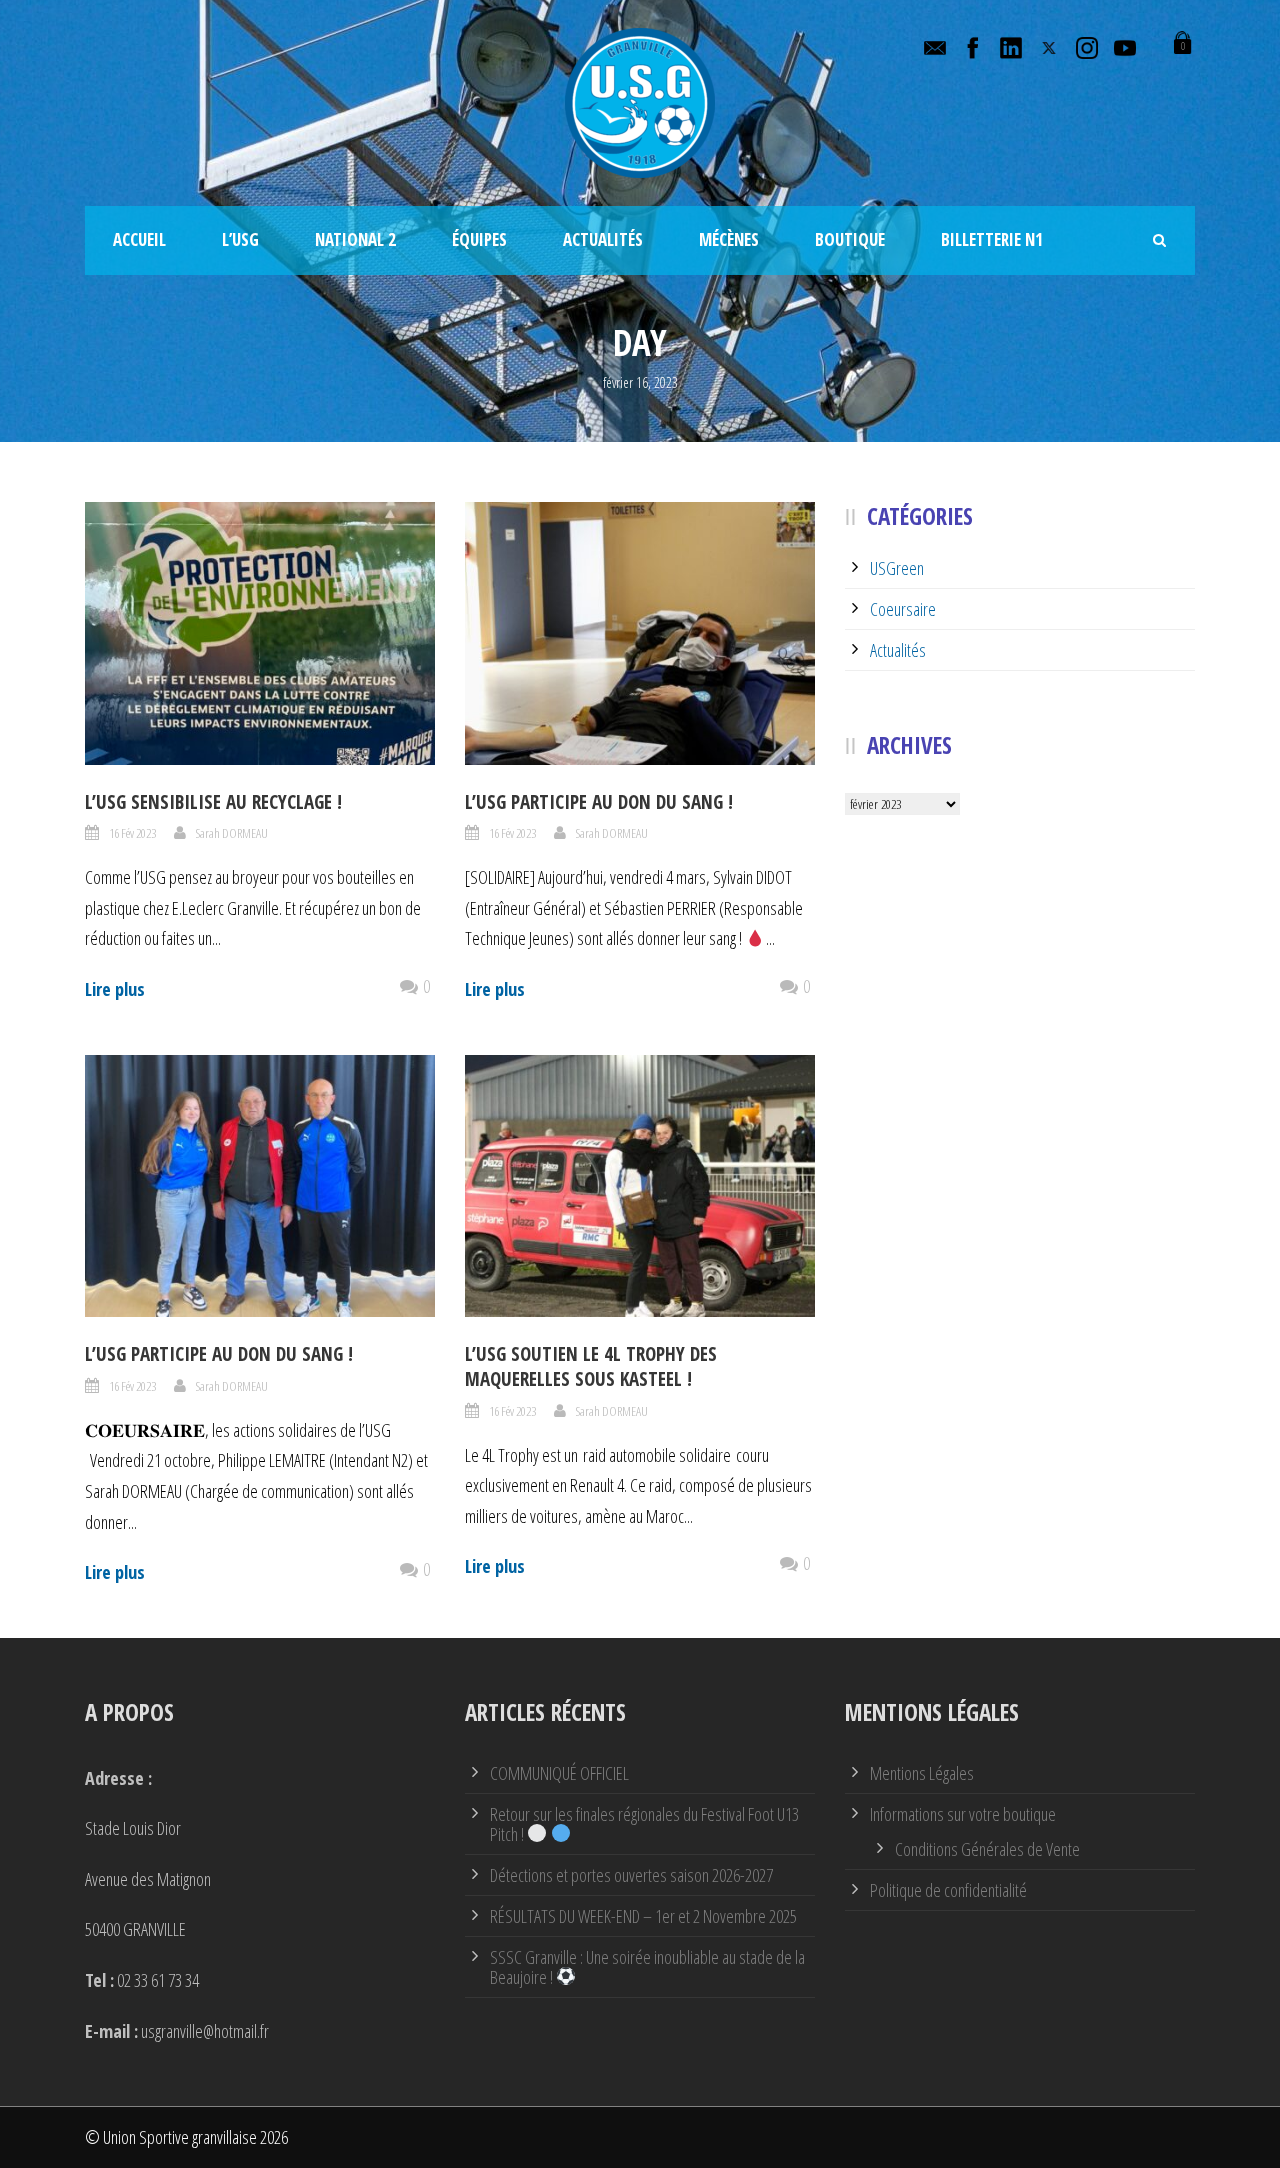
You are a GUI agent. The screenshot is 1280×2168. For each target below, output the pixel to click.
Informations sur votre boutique (963, 1814)
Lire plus (115, 989)
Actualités (603, 239)
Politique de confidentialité (948, 1890)
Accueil (139, 239)
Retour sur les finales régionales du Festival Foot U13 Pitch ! (644, 1824)
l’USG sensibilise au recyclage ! (213, 802)
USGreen (897, 568)
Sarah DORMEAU (232, 833)
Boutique (850, 239)
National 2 (355, 239)
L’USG (240, 239)
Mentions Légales (922, 1773)
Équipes (479, 239)
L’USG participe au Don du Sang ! (599, 802)
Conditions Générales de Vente (987, 1849)
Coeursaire (903, 609)
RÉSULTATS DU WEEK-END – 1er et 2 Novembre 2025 (643, 1916)
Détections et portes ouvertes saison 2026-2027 (631, 1875)
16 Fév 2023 (132, 833)
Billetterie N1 (992, 239)
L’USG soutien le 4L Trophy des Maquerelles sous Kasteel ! (591, 1366)
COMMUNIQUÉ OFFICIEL (559, 1773)
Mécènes (729, 239)
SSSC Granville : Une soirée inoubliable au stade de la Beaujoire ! (647, 1967)
